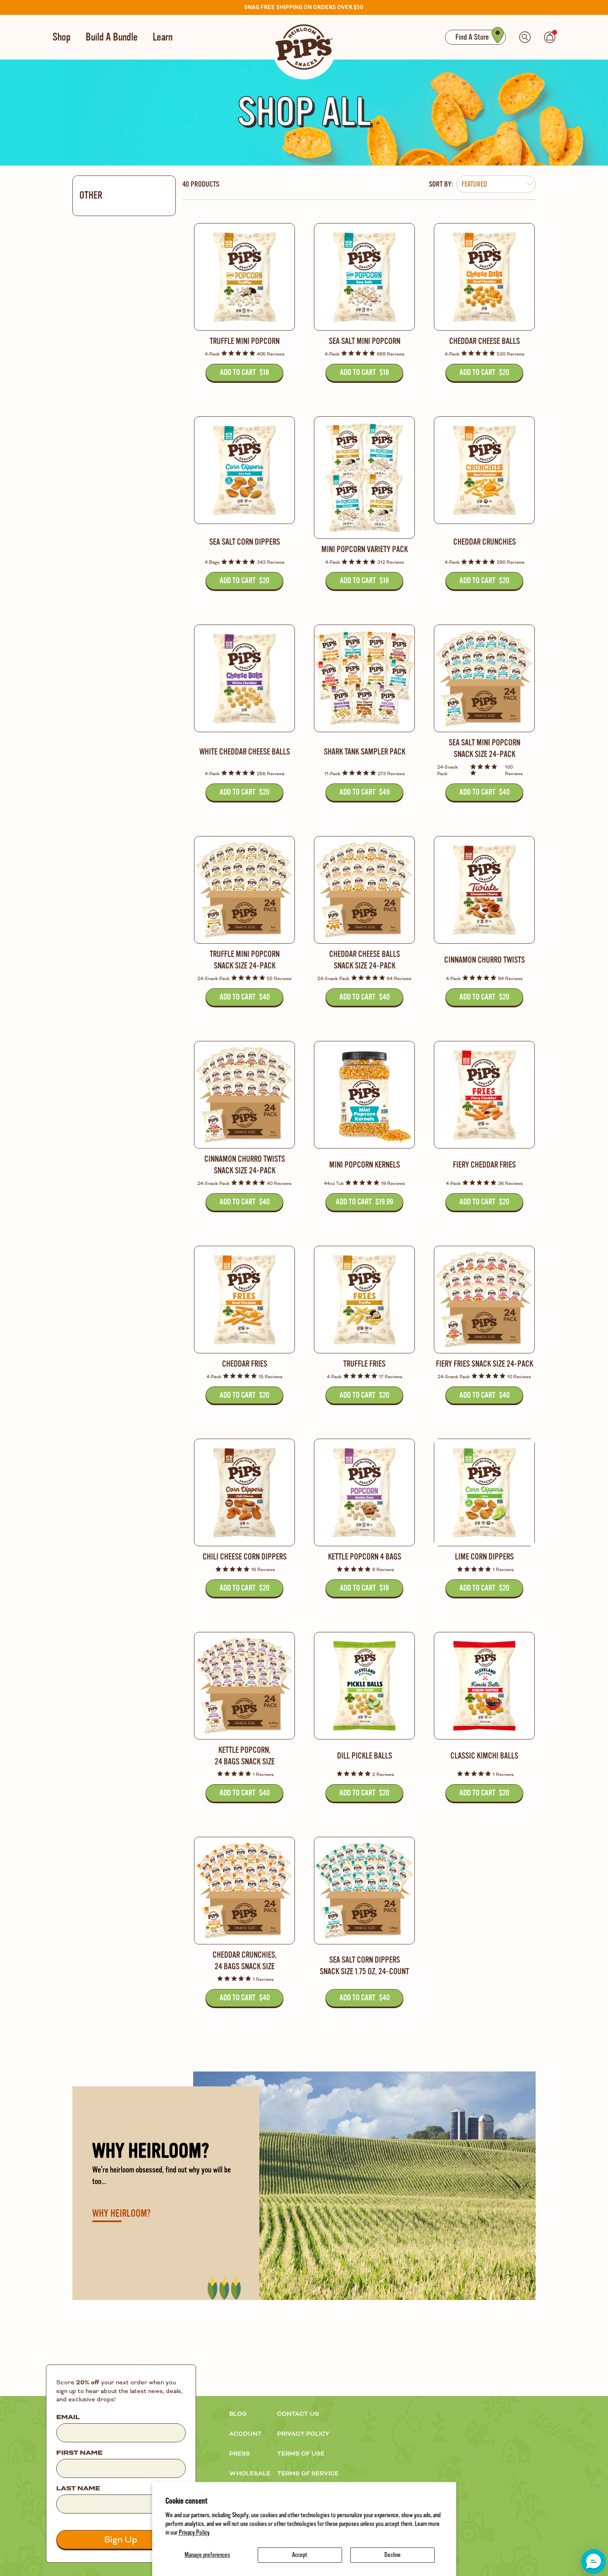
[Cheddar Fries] (244, 1300)
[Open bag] (550, 37)
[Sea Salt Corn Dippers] (244, 470)
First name (79, 2453)
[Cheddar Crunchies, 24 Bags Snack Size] (244, 1891)
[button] (594, 2562)
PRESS (239, 2454)
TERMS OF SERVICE (308, 2474)
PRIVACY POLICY (303, 2434)
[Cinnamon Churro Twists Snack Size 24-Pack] (244, 1095)
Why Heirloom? (121, 2214)
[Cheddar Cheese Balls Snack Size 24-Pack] (364, 890)
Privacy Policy (194, 2533)
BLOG (238, 2414)
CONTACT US (298, 2414)
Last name (78, 2489)
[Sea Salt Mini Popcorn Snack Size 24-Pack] (484, 678)
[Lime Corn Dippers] (484, 1492)
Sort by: (441, 184)
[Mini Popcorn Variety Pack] (364, 478)
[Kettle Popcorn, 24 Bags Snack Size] (244, 1686)
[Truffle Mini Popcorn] (244, 277)
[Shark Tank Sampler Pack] (364, 678)
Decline (393, 2555)
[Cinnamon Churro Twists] (484, 890)
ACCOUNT (245, 2434)
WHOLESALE (250, 2474)
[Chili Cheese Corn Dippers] (244, 1492)
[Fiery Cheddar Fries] (484, 1095)
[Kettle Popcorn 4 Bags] (364, 1492)
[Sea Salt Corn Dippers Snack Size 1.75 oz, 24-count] (364, 1891)
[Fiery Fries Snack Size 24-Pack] (484, 1300)
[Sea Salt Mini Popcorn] (364, 277)
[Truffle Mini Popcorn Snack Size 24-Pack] (244, 890)
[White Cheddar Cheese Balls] (244, 678)
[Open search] (525, 37)
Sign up (121, 2540)
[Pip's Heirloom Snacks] (304, 47)
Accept (300, 2555)
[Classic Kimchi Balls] (484, 1686)
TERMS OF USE (301, 2454)
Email (68, 2417)
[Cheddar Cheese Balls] (484, 277)
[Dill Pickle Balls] (364, 1686)
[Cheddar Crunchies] (484, 470)
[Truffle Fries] (364, 1300)
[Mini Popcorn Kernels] (364, 1095)
